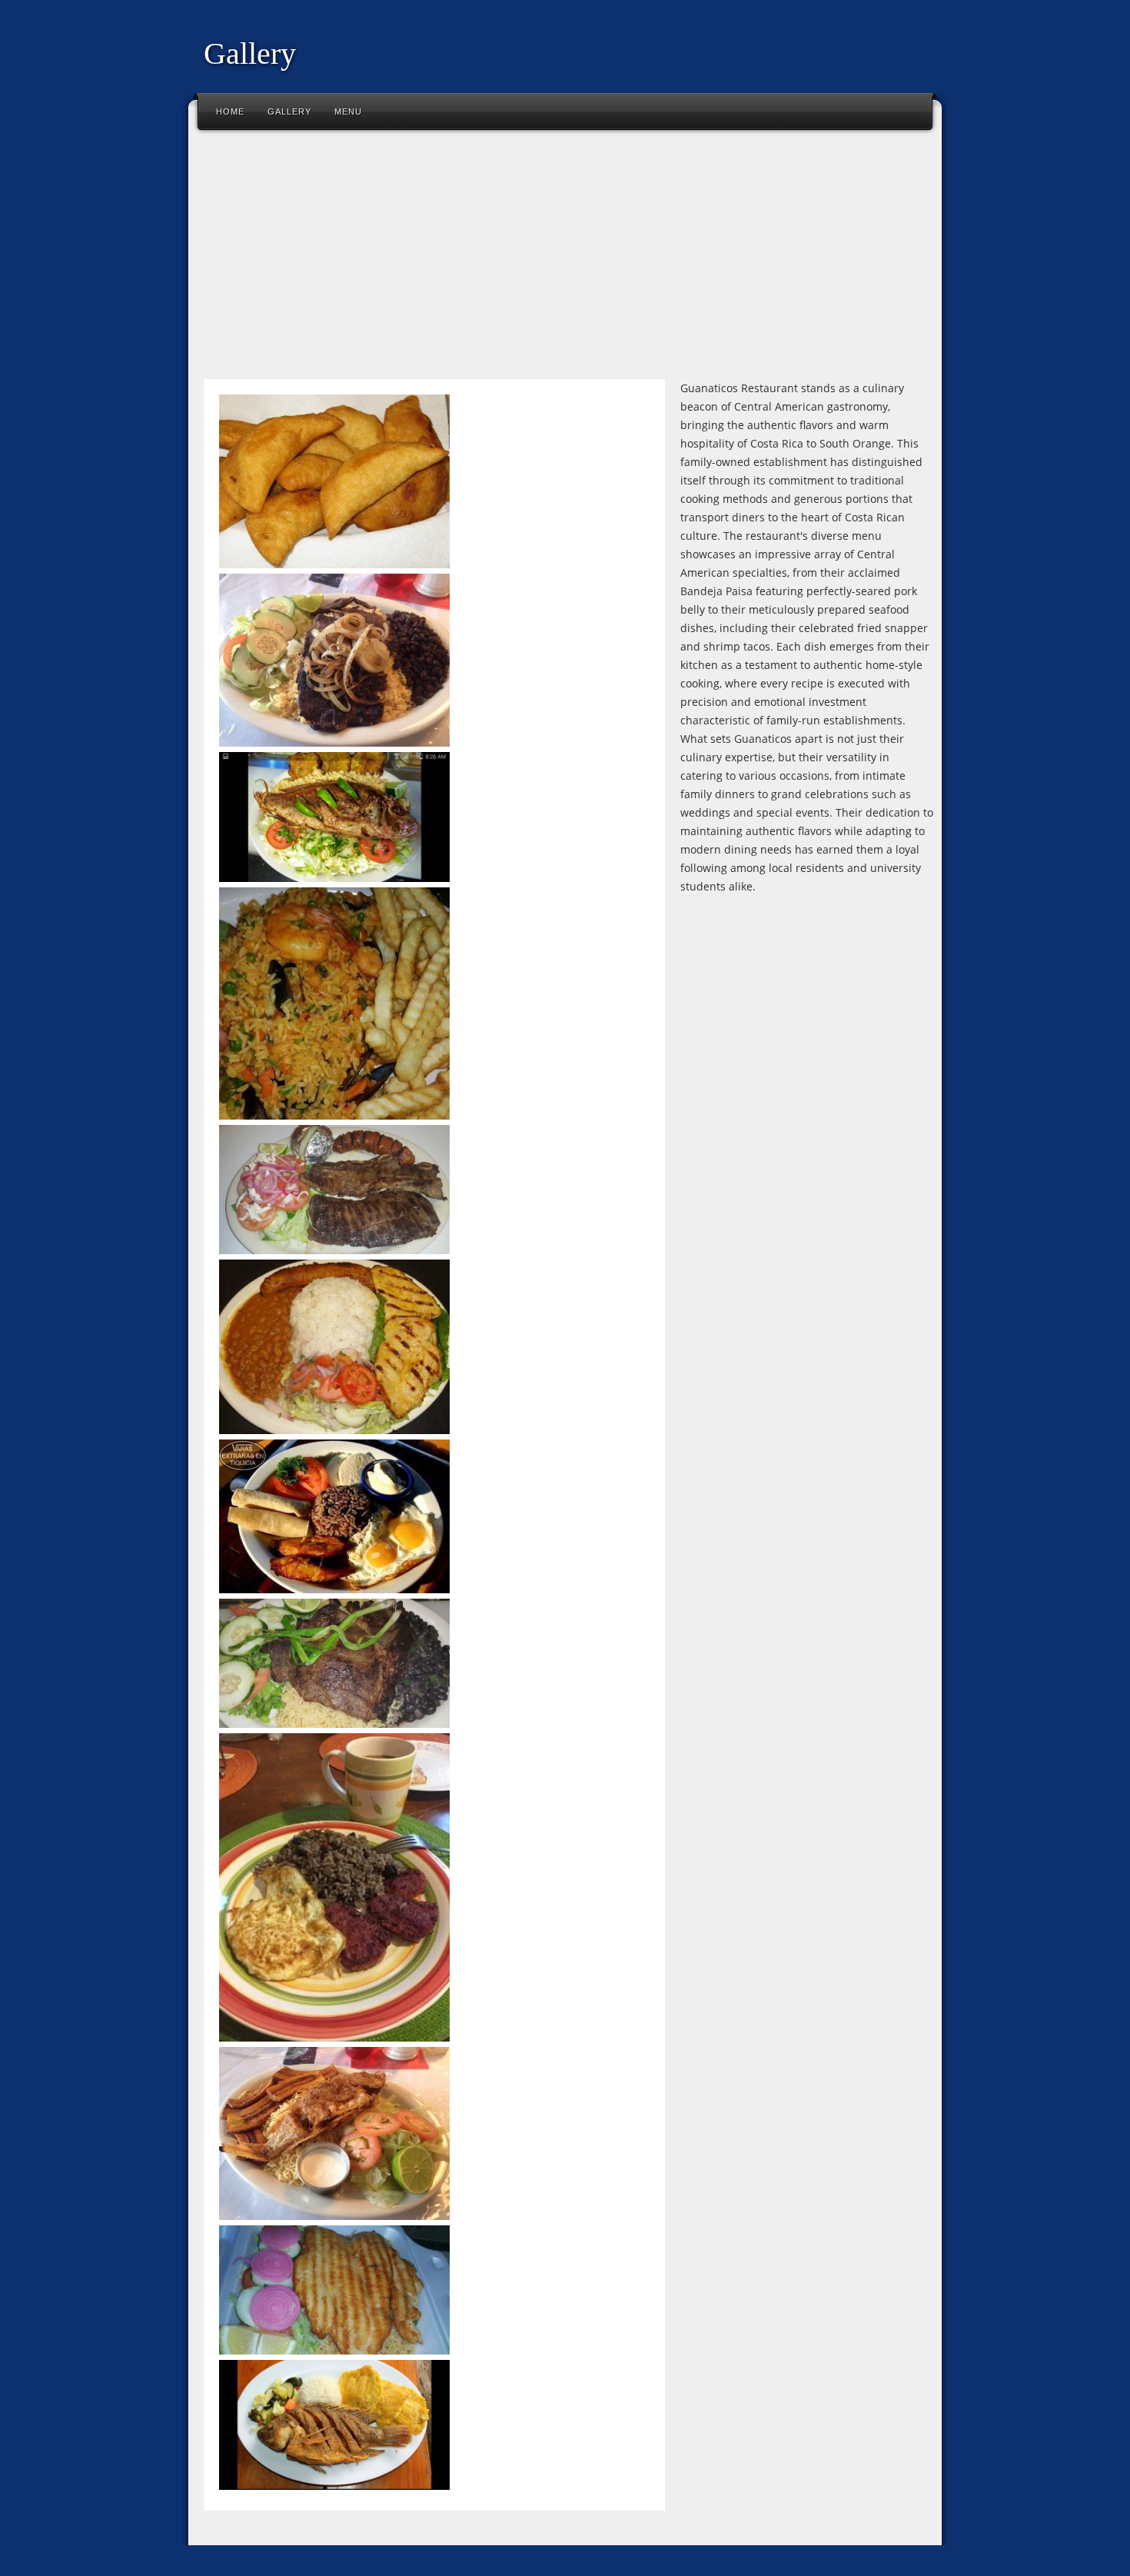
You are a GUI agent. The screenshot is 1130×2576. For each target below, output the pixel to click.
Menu (348, 111)
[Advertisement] (565, 261)
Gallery (289, 111)
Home (230, 111)
